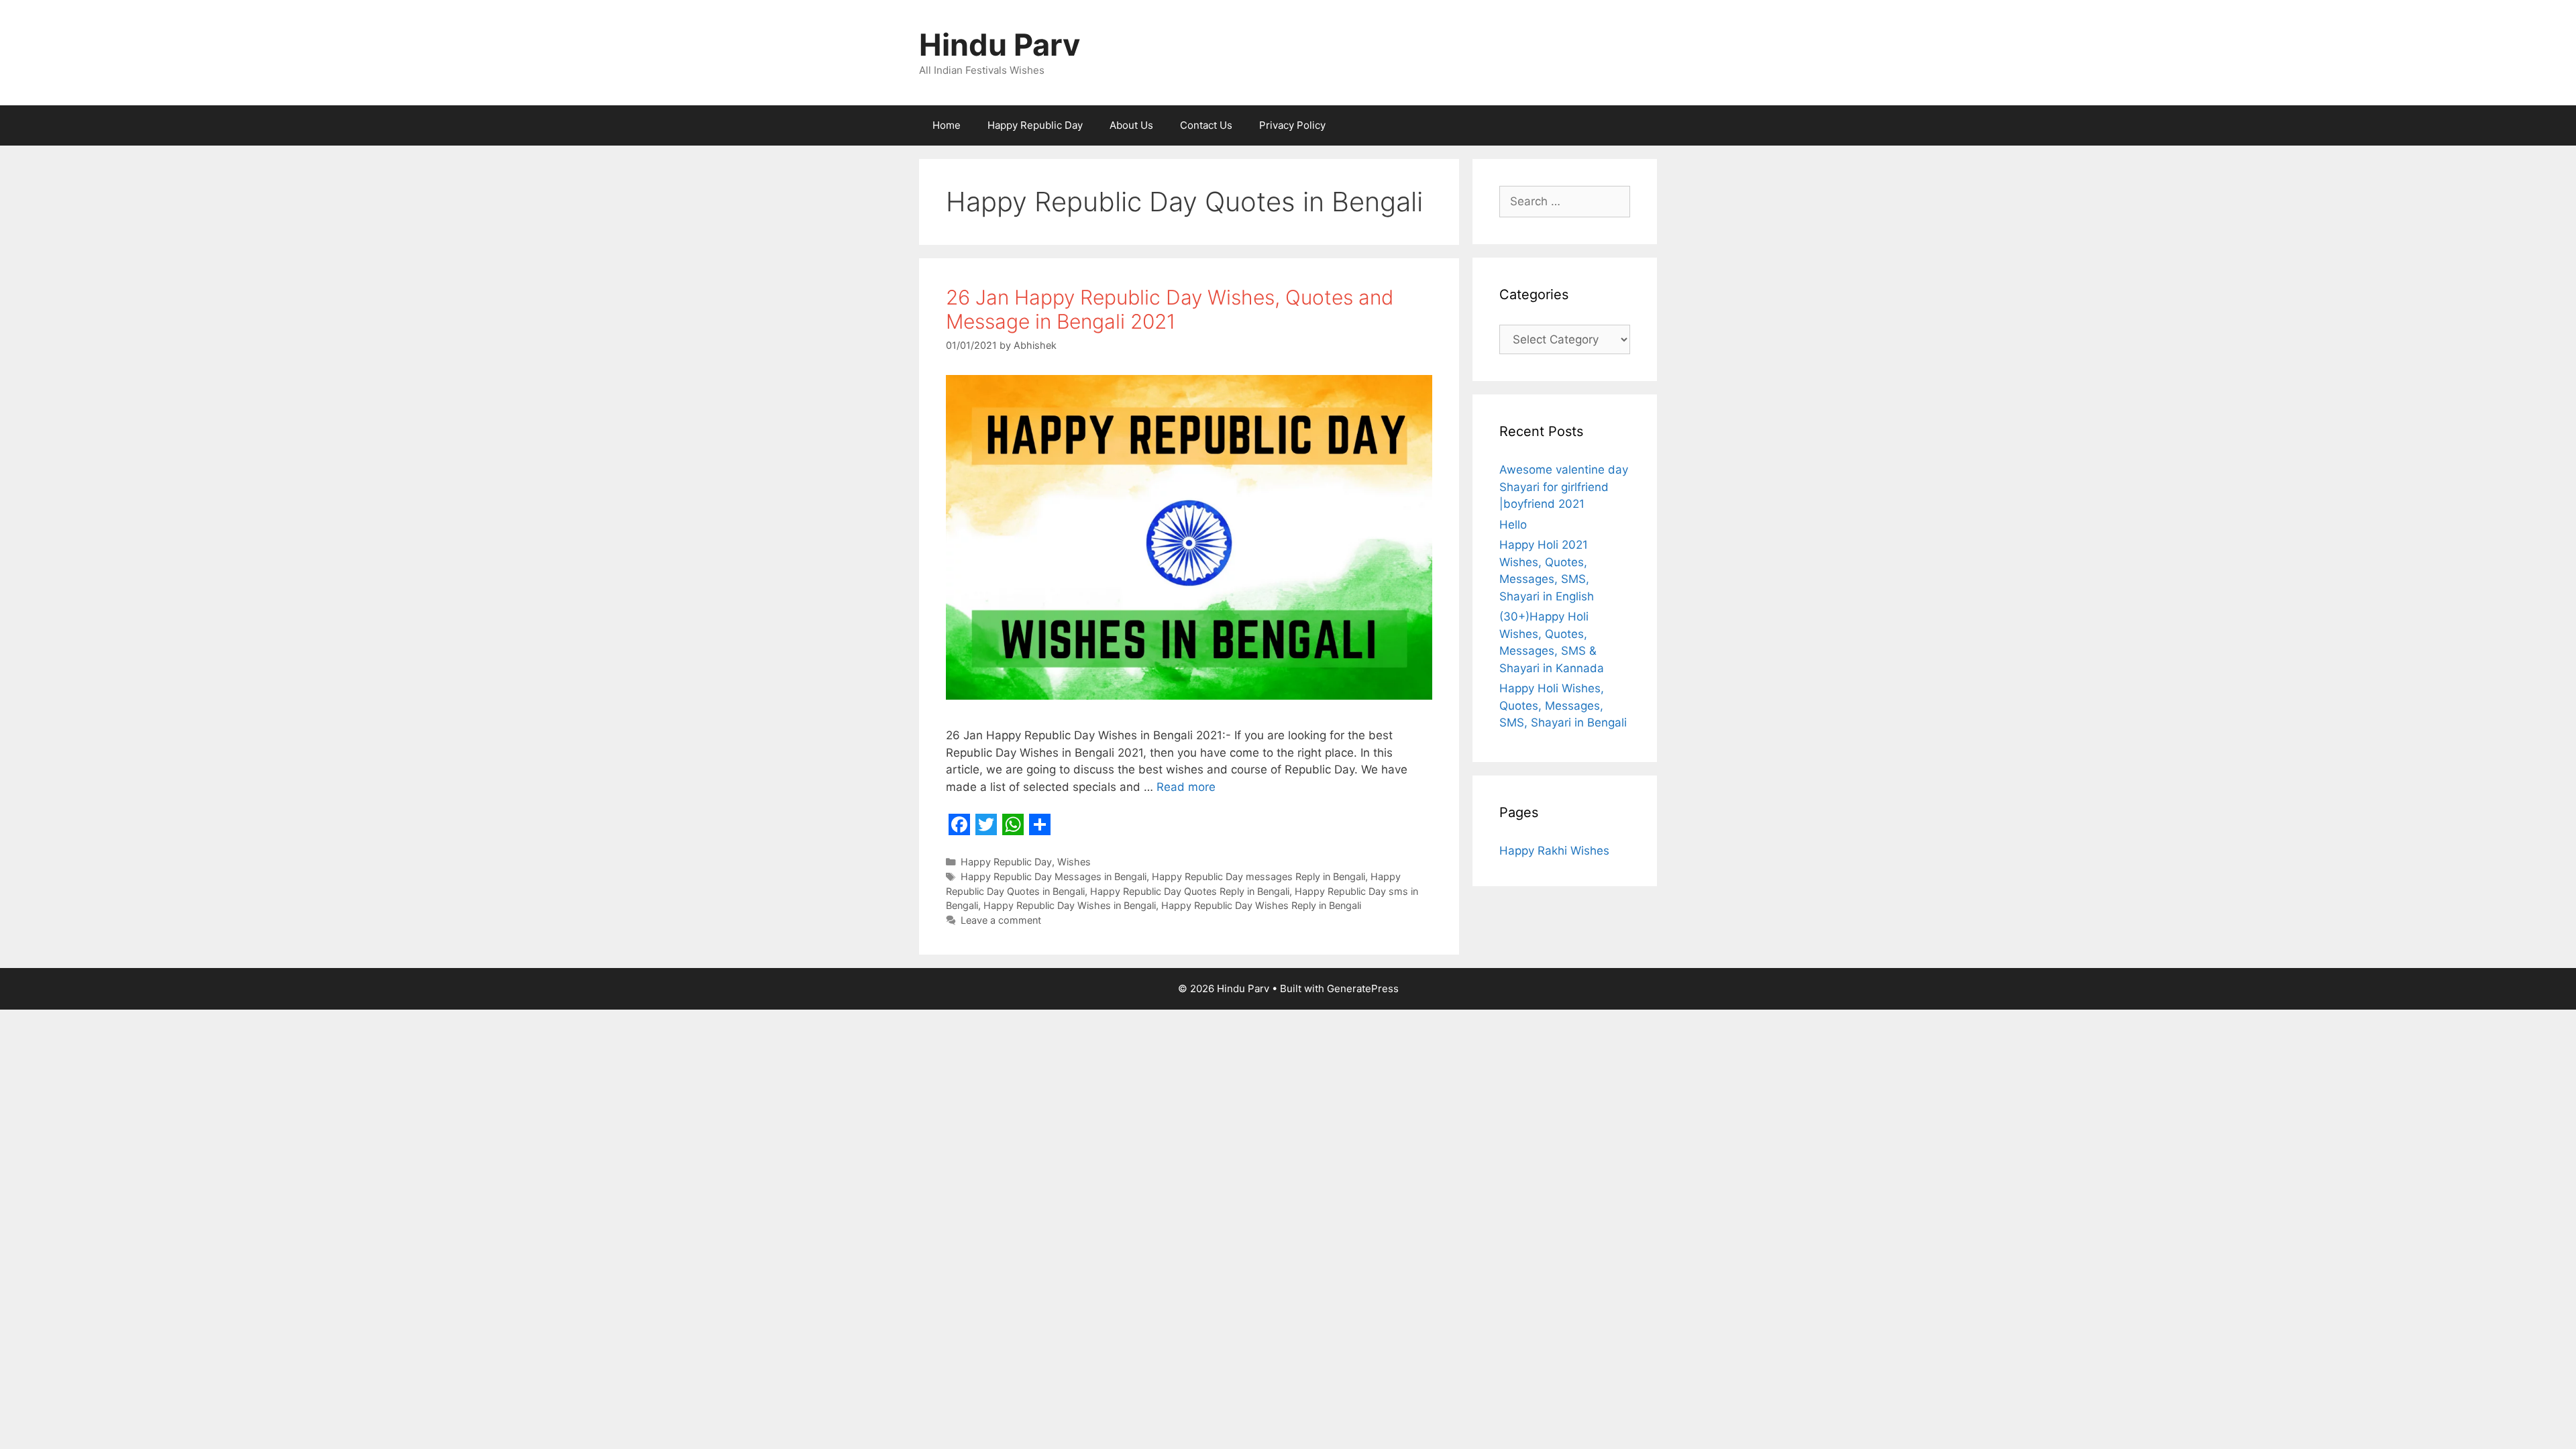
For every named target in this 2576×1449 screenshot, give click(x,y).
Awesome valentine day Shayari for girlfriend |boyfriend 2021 (1564, 487)
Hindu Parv (1000, 45)
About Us (1131, 125)
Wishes (1074, 862)
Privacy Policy (1292, 125)
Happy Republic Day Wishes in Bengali (1070, 905)
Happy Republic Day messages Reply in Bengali (1258, 876)
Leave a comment (1001, 920)
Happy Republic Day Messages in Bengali (1054, 876)
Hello (1513, 525)
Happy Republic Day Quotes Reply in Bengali (1190, 891)
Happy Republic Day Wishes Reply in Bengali (1261, 905)
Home (947, 125)
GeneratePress (1363, 988)
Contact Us (1206, 125)
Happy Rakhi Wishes (1554, 851)
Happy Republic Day (1035, 125)
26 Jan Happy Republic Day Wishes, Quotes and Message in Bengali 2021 (1170, 309)
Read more (1186, 787)
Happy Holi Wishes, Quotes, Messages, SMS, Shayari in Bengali (1563, 705)
